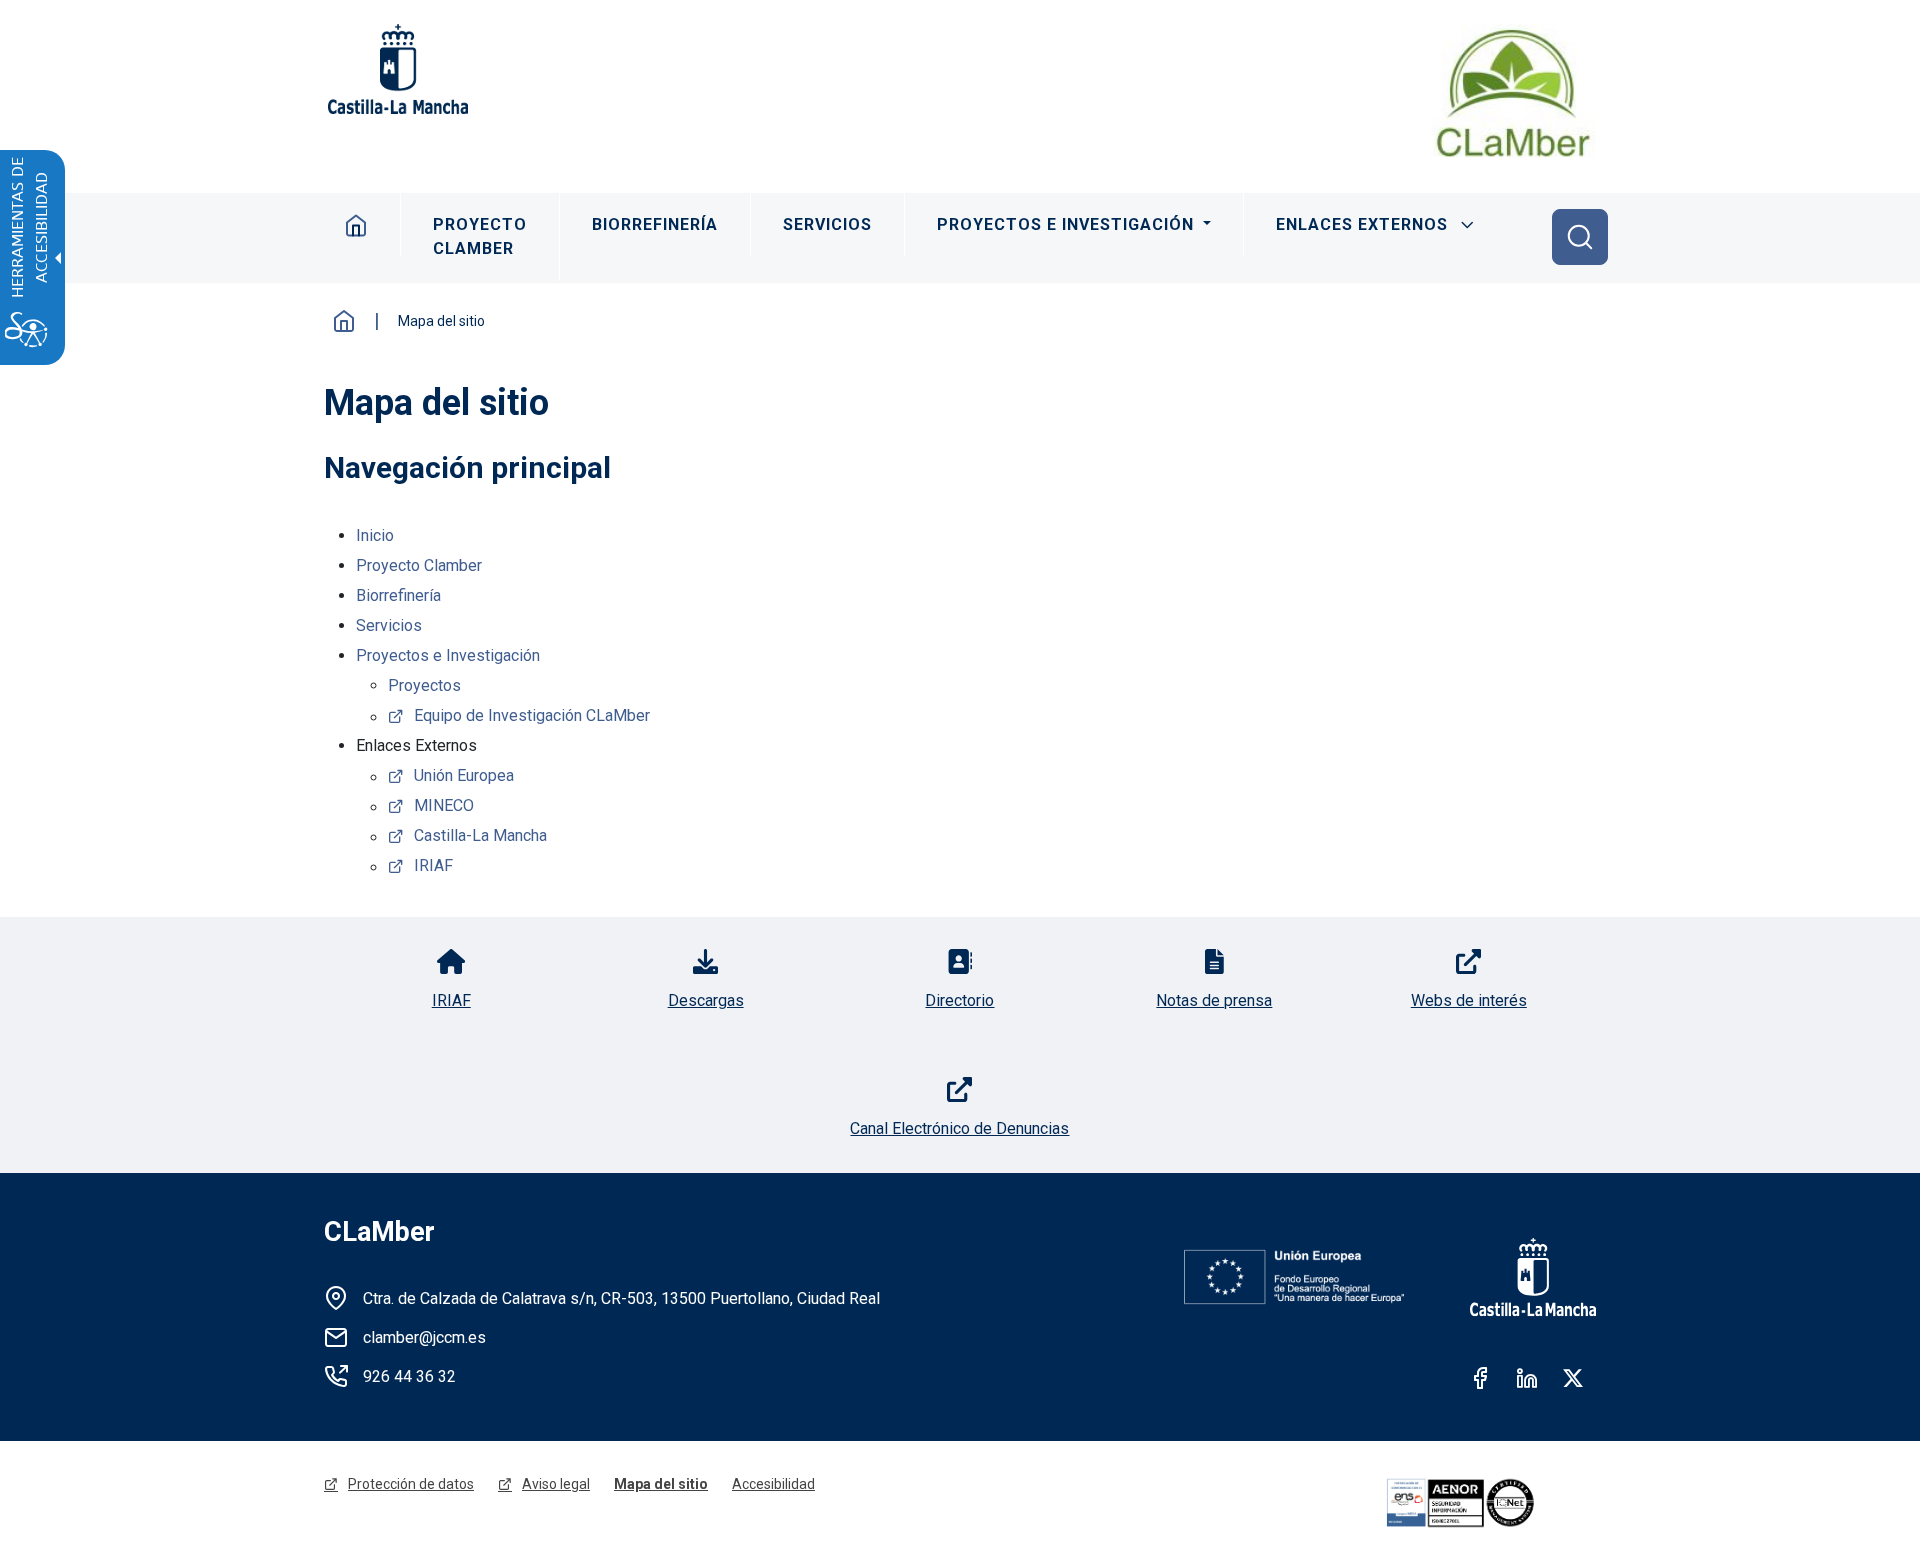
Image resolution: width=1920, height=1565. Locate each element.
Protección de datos (411, 1484)
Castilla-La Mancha (480, 835)
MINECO (444, 805)
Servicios (827, 224)
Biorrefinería (655, 224)
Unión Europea (464, 775)
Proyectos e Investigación (1068, 224)
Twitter (1573, 1378)
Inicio (356, 225)
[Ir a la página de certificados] (1488, 1503)
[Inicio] (1513, 92)
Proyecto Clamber (480, 236)
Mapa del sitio (661, 1484)
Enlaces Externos (1362, 224)
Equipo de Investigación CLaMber (532, 715)
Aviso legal (556, 1484)
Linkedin (1527, 1378)
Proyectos (424, 685)
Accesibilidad (773, 1484)
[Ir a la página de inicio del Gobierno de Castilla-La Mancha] (396, 69)
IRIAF (433, 865)
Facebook (1481, 1378)
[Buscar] (1580, 237)
